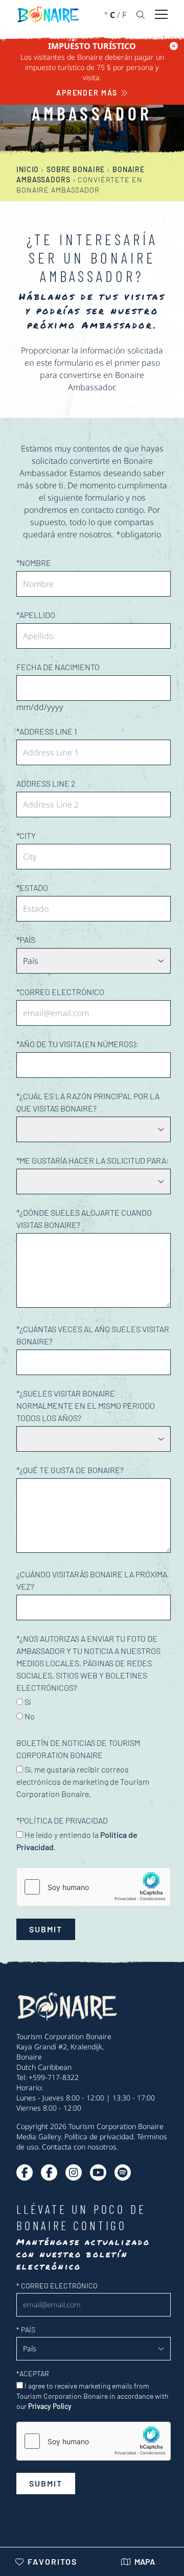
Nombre (34, 563)
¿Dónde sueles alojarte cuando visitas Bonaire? (84, 1219)
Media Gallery (39, 2136)
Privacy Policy (50, 2406)
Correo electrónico (60, 992)
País (26, 940)
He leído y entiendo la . (77, 1841)
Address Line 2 (46, 783)
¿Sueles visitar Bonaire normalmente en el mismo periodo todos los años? (86, 1405)
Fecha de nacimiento (58, 667)
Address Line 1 (47, 731)
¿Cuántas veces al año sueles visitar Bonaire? (93, 1335)
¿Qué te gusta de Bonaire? (70, 1470)
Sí (27, 1702)
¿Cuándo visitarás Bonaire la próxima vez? (92, 1580)
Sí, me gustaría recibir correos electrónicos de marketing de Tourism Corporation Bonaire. (83, 1781)
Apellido (36, 615)
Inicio (28, 169)
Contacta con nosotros (79, 2147)
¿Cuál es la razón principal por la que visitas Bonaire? (88, 1102)
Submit (46, 1929)
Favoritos (52, 2561)
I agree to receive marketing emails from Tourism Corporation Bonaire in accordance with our (93, 2396)
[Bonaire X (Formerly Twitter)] (25, 2172)
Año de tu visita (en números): (77, 1044)
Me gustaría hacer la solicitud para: (93, 1160)
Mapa (145, 2561)
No (29, 1716)
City (26, 835)
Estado (32, 888)
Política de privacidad (99, 2136)
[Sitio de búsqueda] (141, 15)
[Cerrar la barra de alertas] (174, 46)
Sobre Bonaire (76, 169)
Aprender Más (87, 93)
